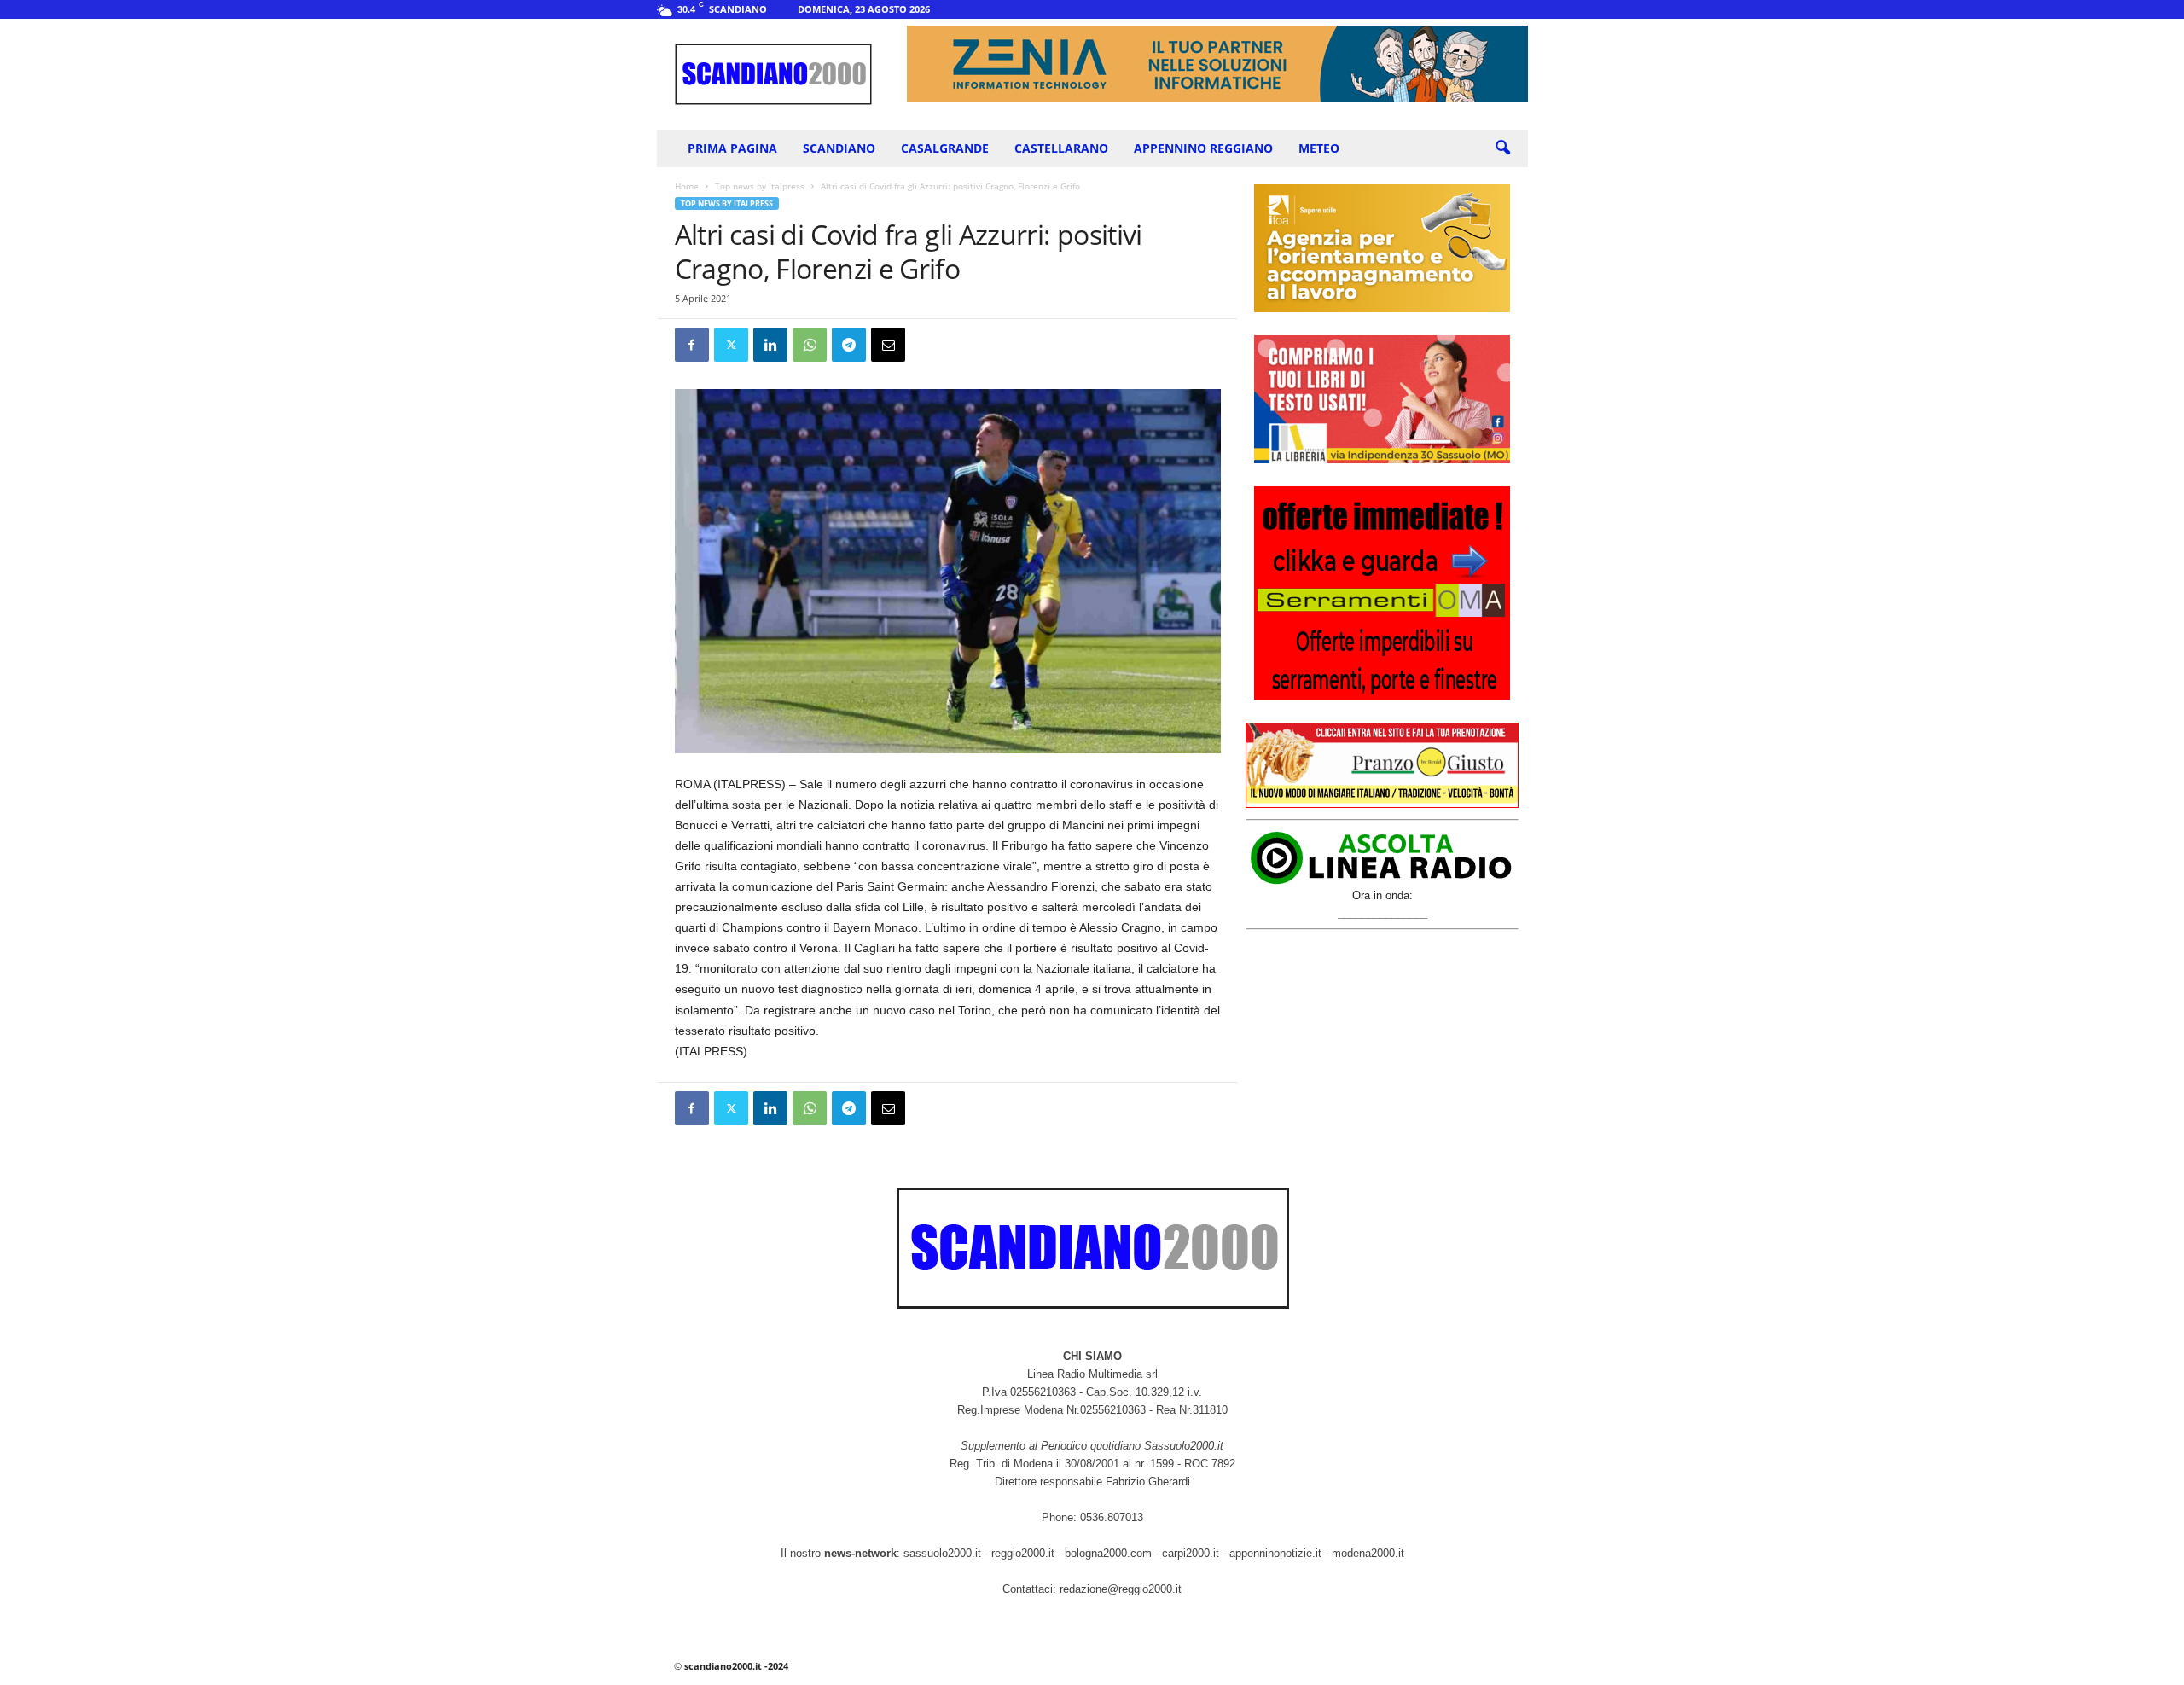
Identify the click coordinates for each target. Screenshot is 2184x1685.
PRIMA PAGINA (732, 148)
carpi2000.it (1191, 1553)
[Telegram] (849, 345)
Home (687, 186)
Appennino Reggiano (1203, 148)
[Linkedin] (770, 345)
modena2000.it (1368, 1553)
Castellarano (1061, 148)
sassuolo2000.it (942, 1553)
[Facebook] (692, 345)
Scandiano (839, 148)
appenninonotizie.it (1275, 1553)
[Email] (888, 345)
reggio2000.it (1025, 1553)
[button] (1502, 148)
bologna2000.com (1108, 1553)
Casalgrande (945, 148)
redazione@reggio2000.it (1121, 1589)
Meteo (1319, 148)
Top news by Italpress (760, 186)
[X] (731, 345)
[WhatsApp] (810, 345)
